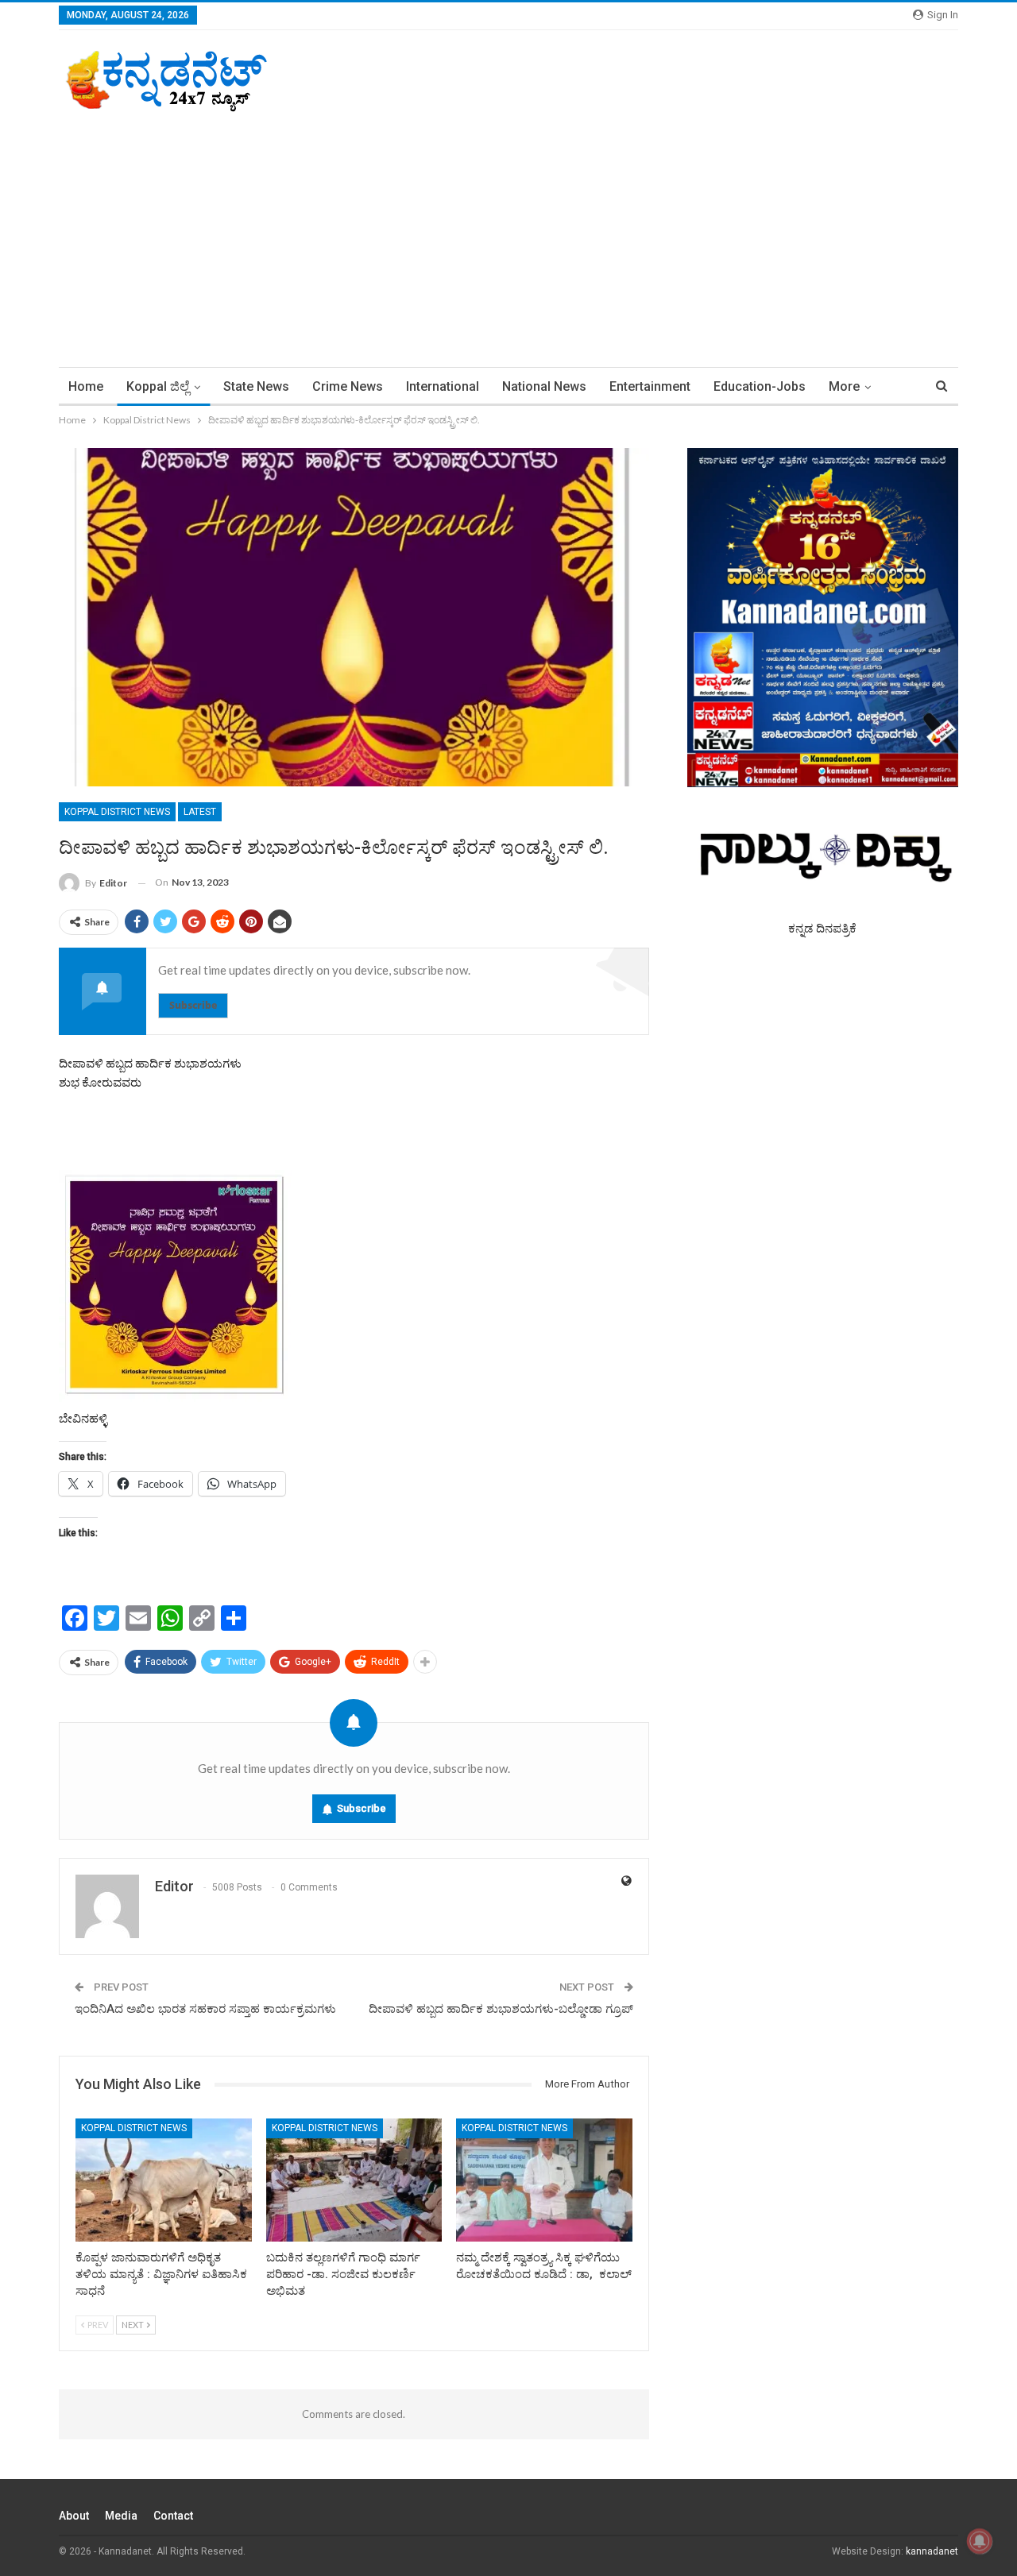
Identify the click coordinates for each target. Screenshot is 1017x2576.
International (443, 386)
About (74, 2516)
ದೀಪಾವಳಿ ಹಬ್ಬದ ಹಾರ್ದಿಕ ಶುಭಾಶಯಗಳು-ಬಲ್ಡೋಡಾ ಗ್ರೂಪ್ (501, 2009)
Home (86, 386)
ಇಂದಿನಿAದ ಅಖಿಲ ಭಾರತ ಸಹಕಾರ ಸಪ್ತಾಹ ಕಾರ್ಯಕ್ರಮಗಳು (205, 2009)
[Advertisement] (508, 232)
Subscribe (193, 1005)
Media (121, 2516)
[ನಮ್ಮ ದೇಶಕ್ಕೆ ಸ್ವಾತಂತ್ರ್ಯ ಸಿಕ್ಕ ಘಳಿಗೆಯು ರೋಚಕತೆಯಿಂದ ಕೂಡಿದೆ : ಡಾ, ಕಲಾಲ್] (544, 2180)
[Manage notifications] (980, 2541)
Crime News (348, 386)
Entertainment (650, 386)
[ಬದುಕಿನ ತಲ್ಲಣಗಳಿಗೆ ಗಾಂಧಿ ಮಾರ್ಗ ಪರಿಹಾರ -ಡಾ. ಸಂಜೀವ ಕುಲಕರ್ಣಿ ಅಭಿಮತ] (354, 2180)
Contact (173, 2516)
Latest (200, 812)
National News (544, 386)
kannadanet (932, 2551)
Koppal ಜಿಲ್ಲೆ (158, 386)
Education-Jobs (760, 386)
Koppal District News (117, 812)
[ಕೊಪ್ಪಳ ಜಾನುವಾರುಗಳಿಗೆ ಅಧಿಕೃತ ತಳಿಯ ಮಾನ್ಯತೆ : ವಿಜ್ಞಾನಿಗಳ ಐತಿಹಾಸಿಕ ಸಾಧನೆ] (164, 2180)
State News (256, 386)
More (844, 386)
